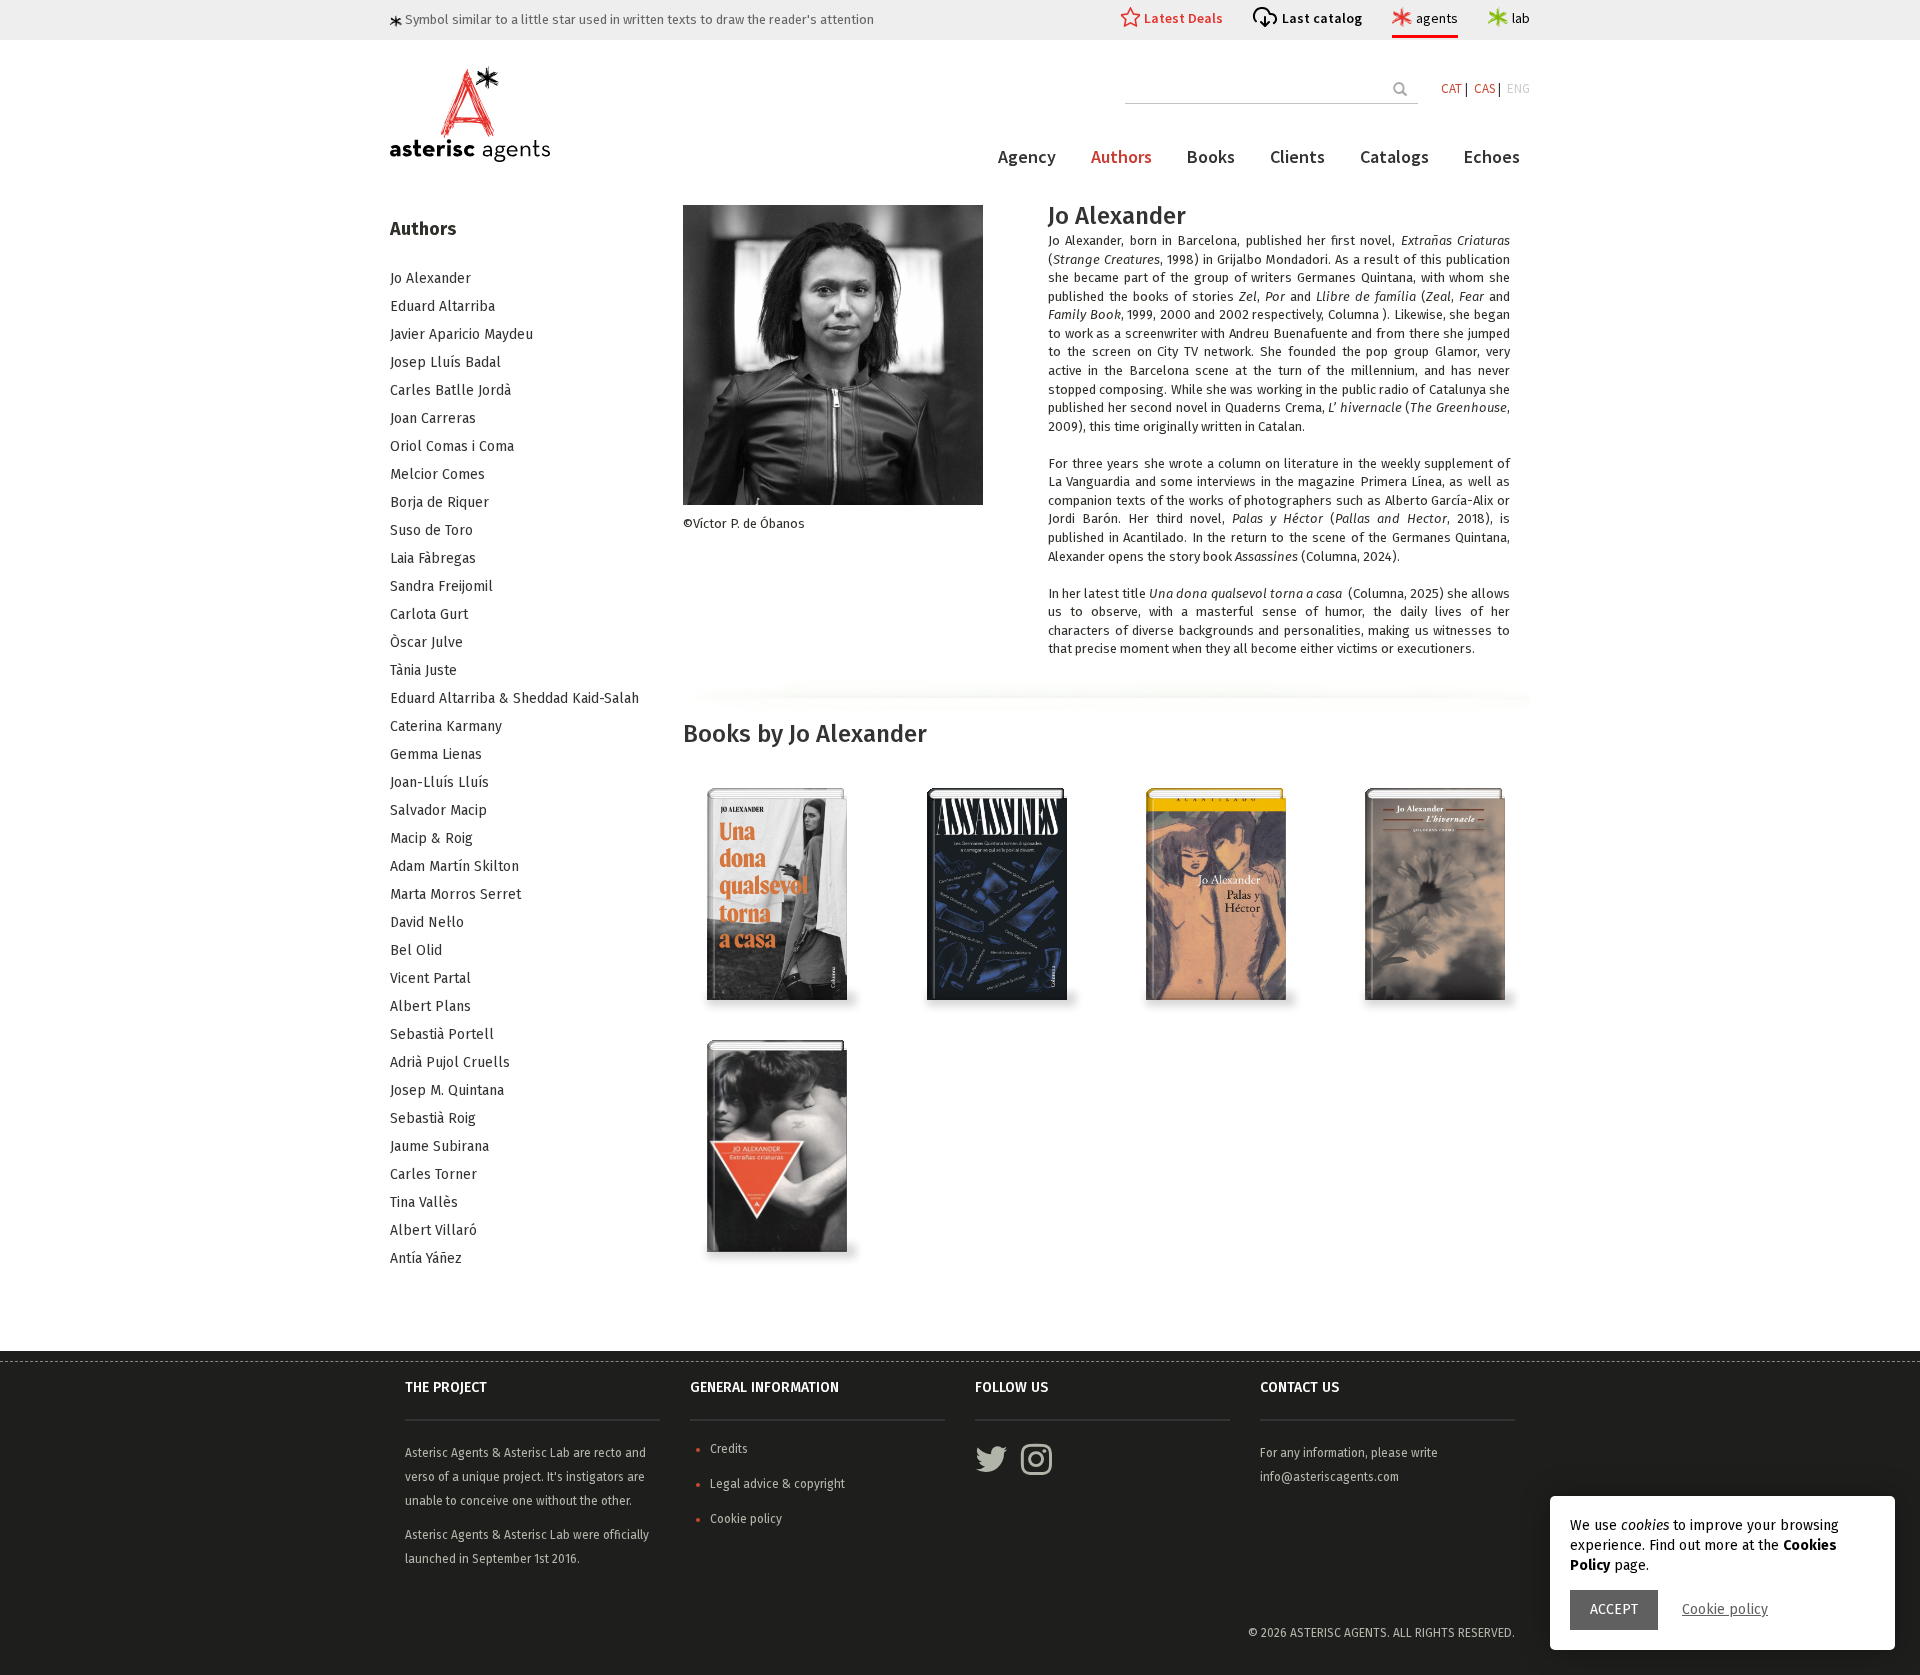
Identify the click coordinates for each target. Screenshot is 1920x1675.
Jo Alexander (430, 278)
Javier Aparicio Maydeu (461, 334)
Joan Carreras (433, 418)
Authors (1121, 156)
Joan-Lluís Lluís (439, 782)
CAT (1451, 88)
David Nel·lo (427, 922)
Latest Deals (1183, 18)
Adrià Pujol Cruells (450, 1062)
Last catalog (1321, 18)
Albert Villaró (433, 1230)
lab (1521, 18)
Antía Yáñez (426, 1258)
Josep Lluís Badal (445, 362)
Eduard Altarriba (442, 306)
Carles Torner (433, 1174)
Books (1211, 156)
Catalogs (1394, 156)
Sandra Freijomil (441, 586)
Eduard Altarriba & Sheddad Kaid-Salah (514, 698)
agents (1437, 18)
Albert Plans (430, 1006)
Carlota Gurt (429, 614)
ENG (1518, 88)
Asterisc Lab (537, 1453)
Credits (729, 1449)
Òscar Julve (426, 642)
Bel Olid (416, 950)
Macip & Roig (431, 838)
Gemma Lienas (436, 754)
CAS (1484, 88)
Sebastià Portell (442, 1034)
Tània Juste (423, 670)
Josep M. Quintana (447, 1090)
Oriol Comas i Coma (452, 446)
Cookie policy (1725, 1609)
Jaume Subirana (439, 1146)
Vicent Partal (430, 978)
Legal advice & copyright (777, 1484)
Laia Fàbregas (433, 558)
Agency (1027, 156)
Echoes (1492, 156)
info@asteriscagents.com (1329, 1477)
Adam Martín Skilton (454, 866)
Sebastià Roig (433, 1118)
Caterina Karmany (446, 726)
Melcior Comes (437, 474)
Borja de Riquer (439, 502)
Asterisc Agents (447, 1453)
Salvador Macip (438, 810)
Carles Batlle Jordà (450, 390)
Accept (1614, 1609)
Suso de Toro (431, 530)
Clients (1297, 156)
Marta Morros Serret (455, 894)
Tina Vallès (424, 1202)
